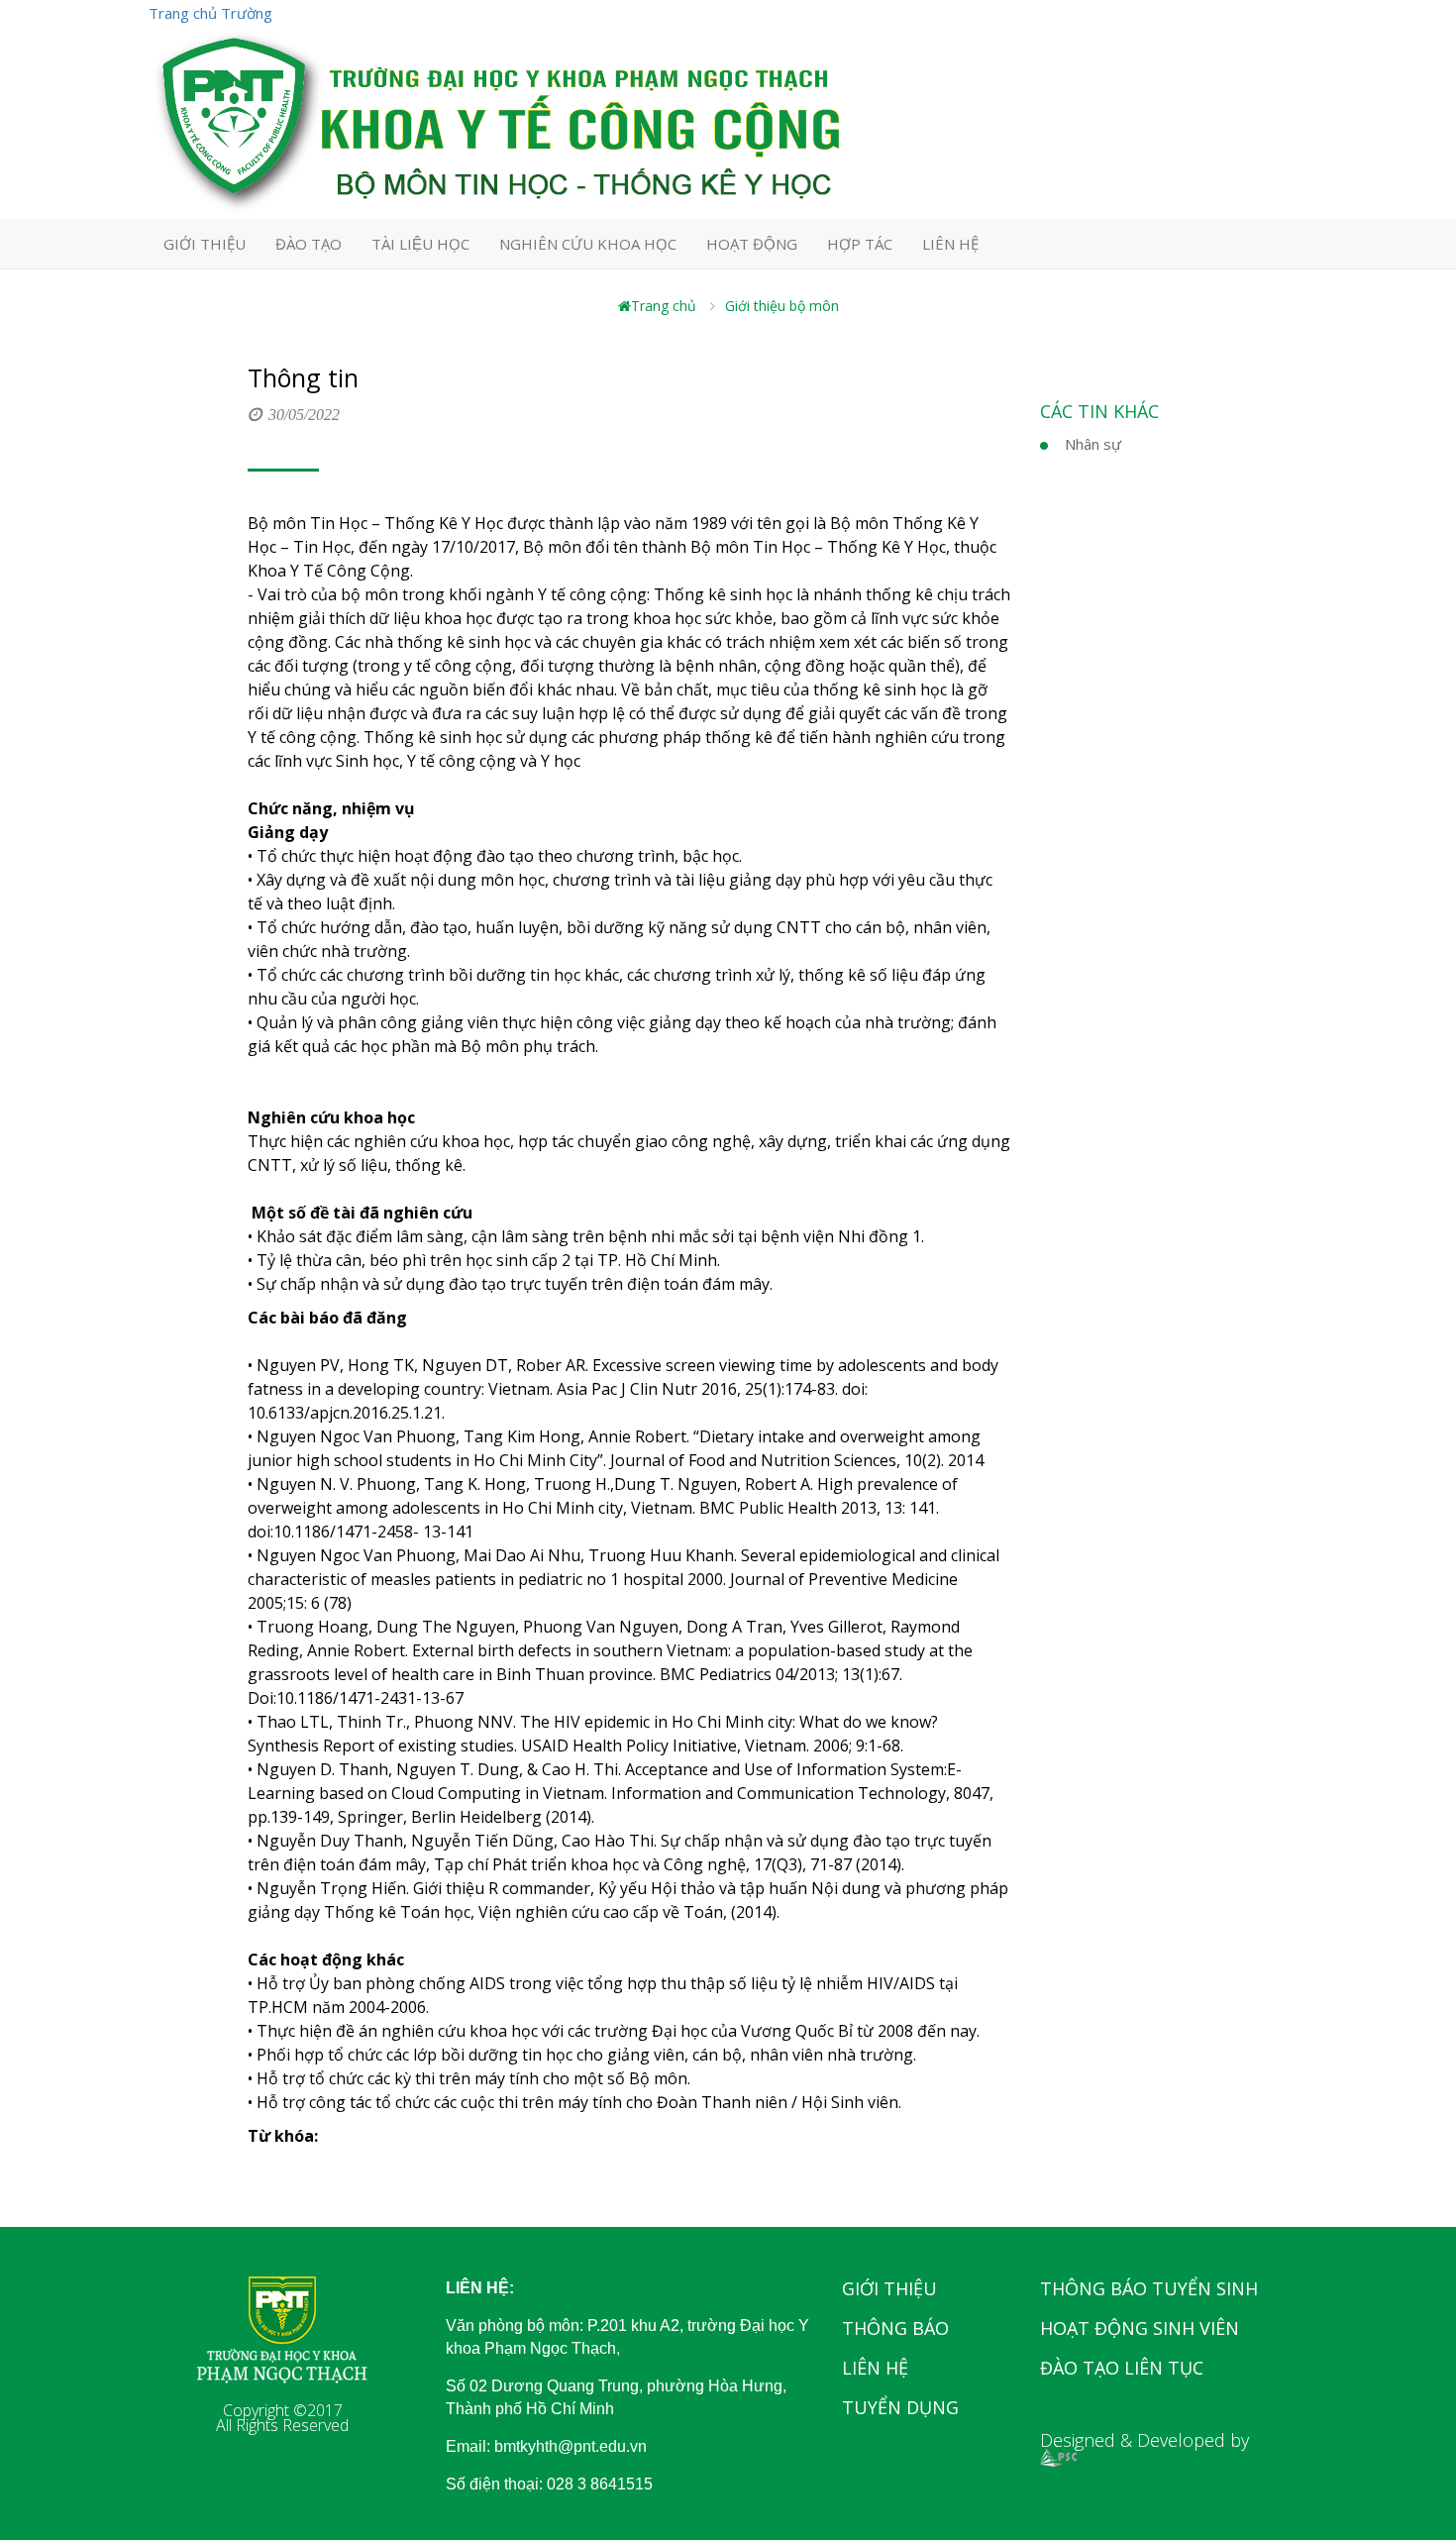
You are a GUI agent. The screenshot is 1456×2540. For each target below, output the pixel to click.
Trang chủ (664, 306)
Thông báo (895, 2328)
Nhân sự (1093, 444)
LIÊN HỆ (950, 244)
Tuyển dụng (900, 2407)
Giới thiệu (889, 2288)
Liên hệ (875, 2368)
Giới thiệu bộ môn (782, 306)
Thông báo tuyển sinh (1149, 2288)
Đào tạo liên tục (1122, 2368)
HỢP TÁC (860, 244)
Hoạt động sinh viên (1140, 2328)
